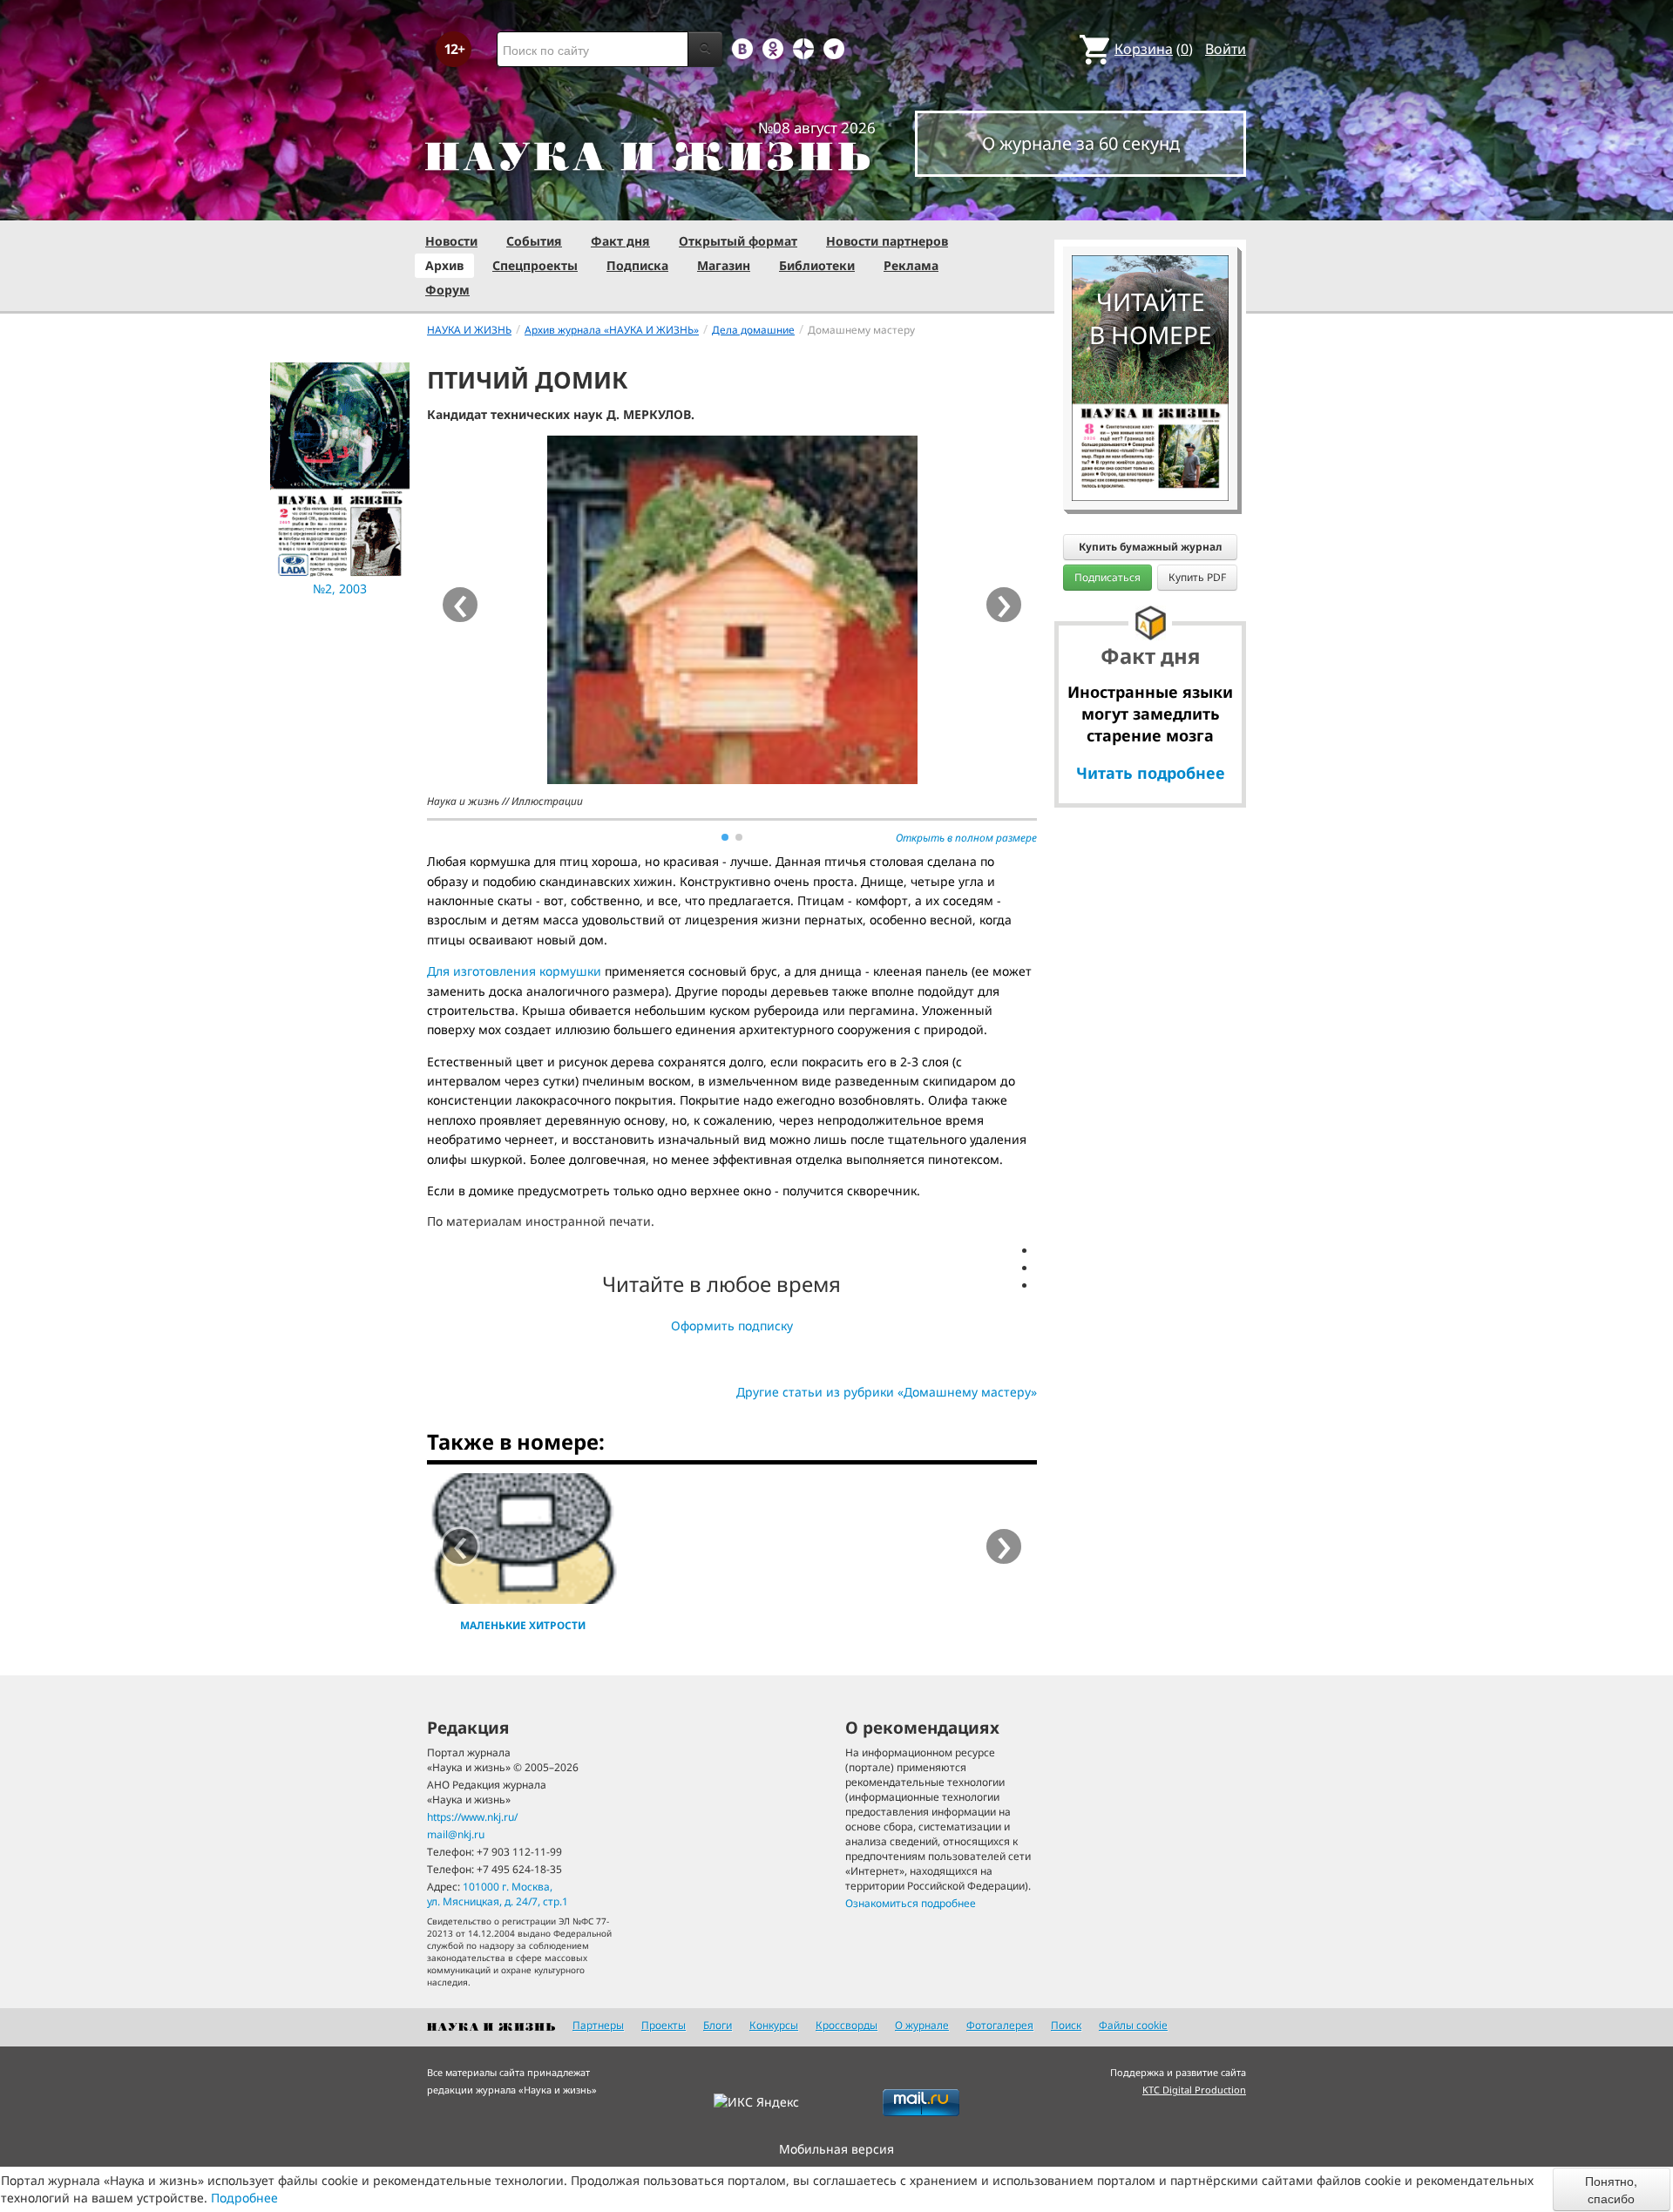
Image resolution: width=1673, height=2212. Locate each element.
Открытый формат (738, 241)
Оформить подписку (732, 1326)
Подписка (637, 265)
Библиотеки (817, 265)
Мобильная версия (836, 2149)
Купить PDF (1197, 577)
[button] (725, 837)
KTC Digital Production (1194, 2090)
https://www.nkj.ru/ (472, 1817)
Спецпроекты (535, 265)
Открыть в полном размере (966, 838)
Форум (447, 290)
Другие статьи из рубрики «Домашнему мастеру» (887, 1392)
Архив (444, 265)
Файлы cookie (1133, 2025)
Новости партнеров (887, 241)
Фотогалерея (1000, 2025)
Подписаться (1107, 577)
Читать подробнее (1151, 773)
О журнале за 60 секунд (1081, 143)
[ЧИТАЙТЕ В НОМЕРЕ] (1150, 205)
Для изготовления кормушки (516, 971)
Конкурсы (774, 2025)
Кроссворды (847, 2025)
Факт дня (620, 241)
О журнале (922, 2025)
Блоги (718, 2025)
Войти (1226, 49)
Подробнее (244, 2198)
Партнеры (598, 2025)
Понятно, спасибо (1611, 2189)
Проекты (664, 2025)
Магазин (724, 265)
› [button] (1004, 605)
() (1154, 49)
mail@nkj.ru (456, 1834)
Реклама (911, 265)
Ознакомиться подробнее (911, 1903)
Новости (451, 241)
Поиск (1066, 2025)
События (534, 241)
